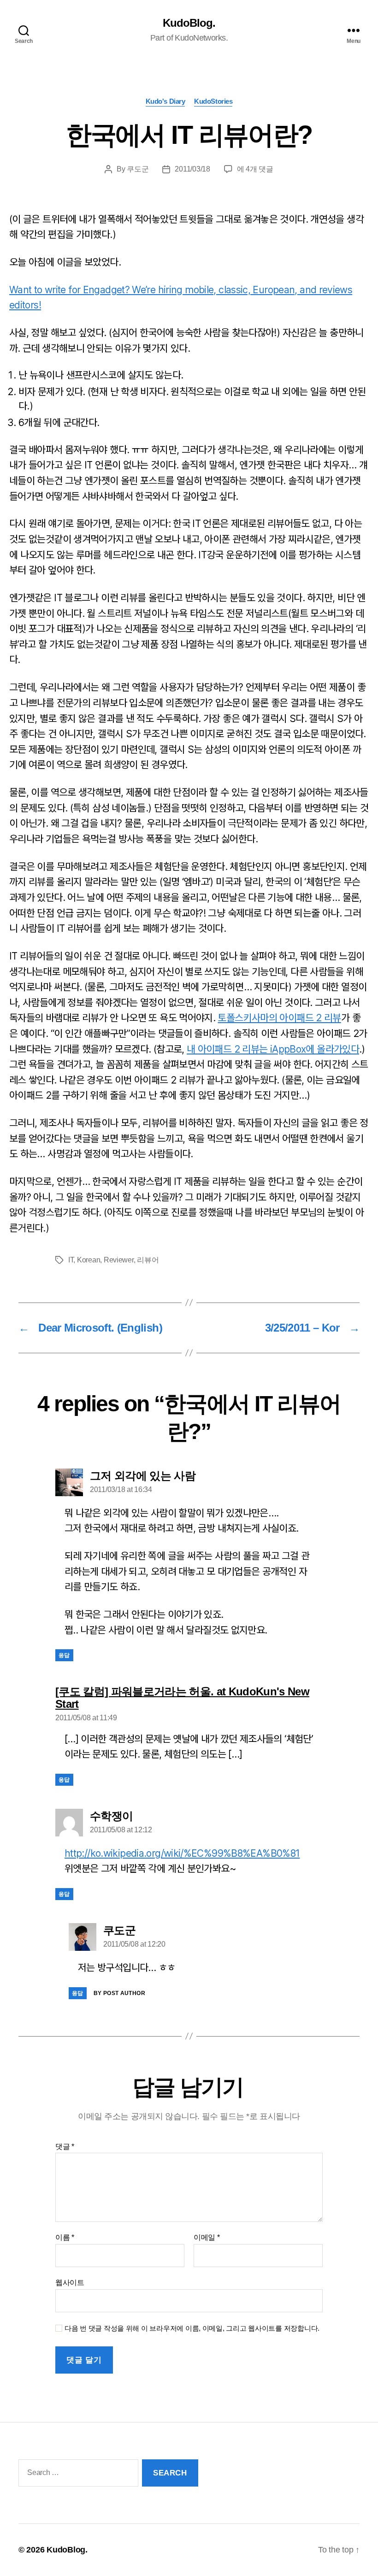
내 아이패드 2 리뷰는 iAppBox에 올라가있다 (273, 1049)
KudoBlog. (189, 23)
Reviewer (119, 1260)
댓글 (65, 2147)
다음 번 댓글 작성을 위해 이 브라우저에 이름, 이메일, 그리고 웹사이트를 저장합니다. (192, 2328)
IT (71, 1260)
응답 (64, 1655)
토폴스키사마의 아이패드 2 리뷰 (279, 1018)
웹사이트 (70, 2283)
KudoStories (213, 101)
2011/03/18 (192, 169)
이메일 (207, 2237)
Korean (89, 1260)
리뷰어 (148, 1260)
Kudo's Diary (165, 101)
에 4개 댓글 (255, 169)
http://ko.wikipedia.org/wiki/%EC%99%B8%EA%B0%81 (182, 1853)
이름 (65, 2237)
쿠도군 (138, 169)
